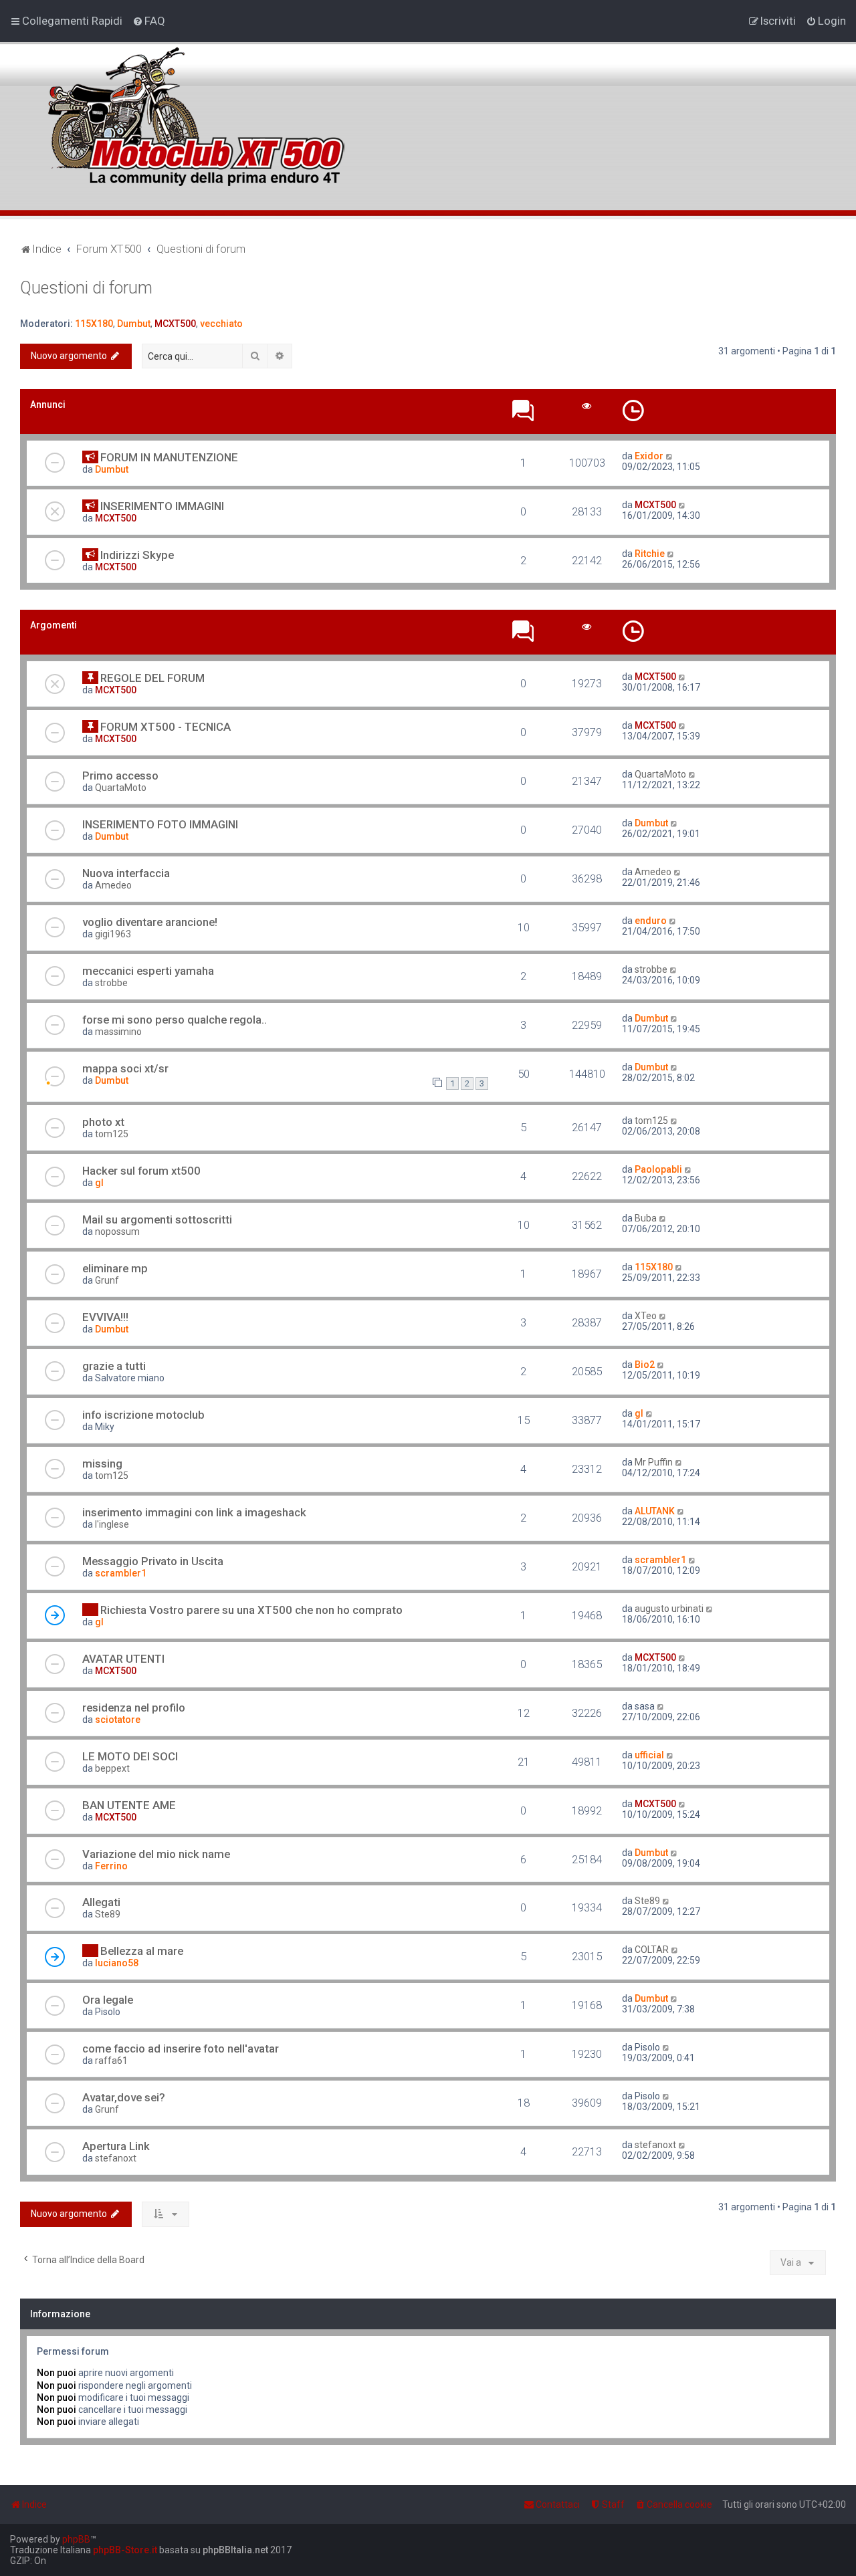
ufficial (649, 1755)
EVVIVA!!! (105, 1317)
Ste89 (108, 1914)
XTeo (646, 1316)
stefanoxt (116, 2158)
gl (99, 1183)
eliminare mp (115, 1268)
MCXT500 (175, 324)
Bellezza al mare (142, 1951)
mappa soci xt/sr (125, 1068)
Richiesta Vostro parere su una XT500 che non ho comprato (251, 1610)
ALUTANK (655, 1511)
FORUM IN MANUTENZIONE (169, 457)
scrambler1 (121, 1573)
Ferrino (111, 1866)
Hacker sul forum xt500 (141, 1171)
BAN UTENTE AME (129, 1805)
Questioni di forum (86, 288)
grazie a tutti (114, 1366)
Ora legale (108, 2000)
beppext (112, 1768)
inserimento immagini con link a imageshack (194, 1512)
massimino (118, 1032)
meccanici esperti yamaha (148, 971)
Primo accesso (120, 776)
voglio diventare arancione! (150, 922)
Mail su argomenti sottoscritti (157, 1219)
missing (102, 1463)
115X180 (94, 324)
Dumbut (134, 324)
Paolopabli (658, 1169)
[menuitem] (149, 21)
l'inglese (112, 1524)
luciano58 (117, 1963)
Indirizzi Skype (137, 555)
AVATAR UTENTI (123, 1659)
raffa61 (111, 2061)
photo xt (103, 1122)
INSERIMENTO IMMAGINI (162, 506)
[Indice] (193, 109)
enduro (651, 921)
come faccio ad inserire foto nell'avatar (181, 2048)
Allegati (101, 1902)
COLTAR (652, 1950)
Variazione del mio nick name (156, 1854)
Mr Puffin (654, 1462)
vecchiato (221, 324)
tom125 (112, 1134)
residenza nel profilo (134, 1708)
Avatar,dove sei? (124, 2097)
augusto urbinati (669, 1609)
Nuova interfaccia (126, 873)
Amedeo (113, 885)
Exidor (649, 456)
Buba (646, 1218)
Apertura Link (116, 2146)
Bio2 (645, 1365)
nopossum (117, 1232)
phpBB (76, 2539)
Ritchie (650, 554)
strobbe (111, 983)
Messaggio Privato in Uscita (153, 1561)
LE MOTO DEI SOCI (130, 1756)
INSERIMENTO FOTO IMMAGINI (160, 824)
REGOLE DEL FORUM (152, 678)
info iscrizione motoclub (143, 1415)
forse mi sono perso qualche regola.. (175, 1020)
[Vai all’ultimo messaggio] (670, 456)
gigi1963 (113, 934)
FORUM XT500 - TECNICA (166, 727)
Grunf (107, 1280)
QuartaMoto (121, 788)
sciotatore (118, 1720)
